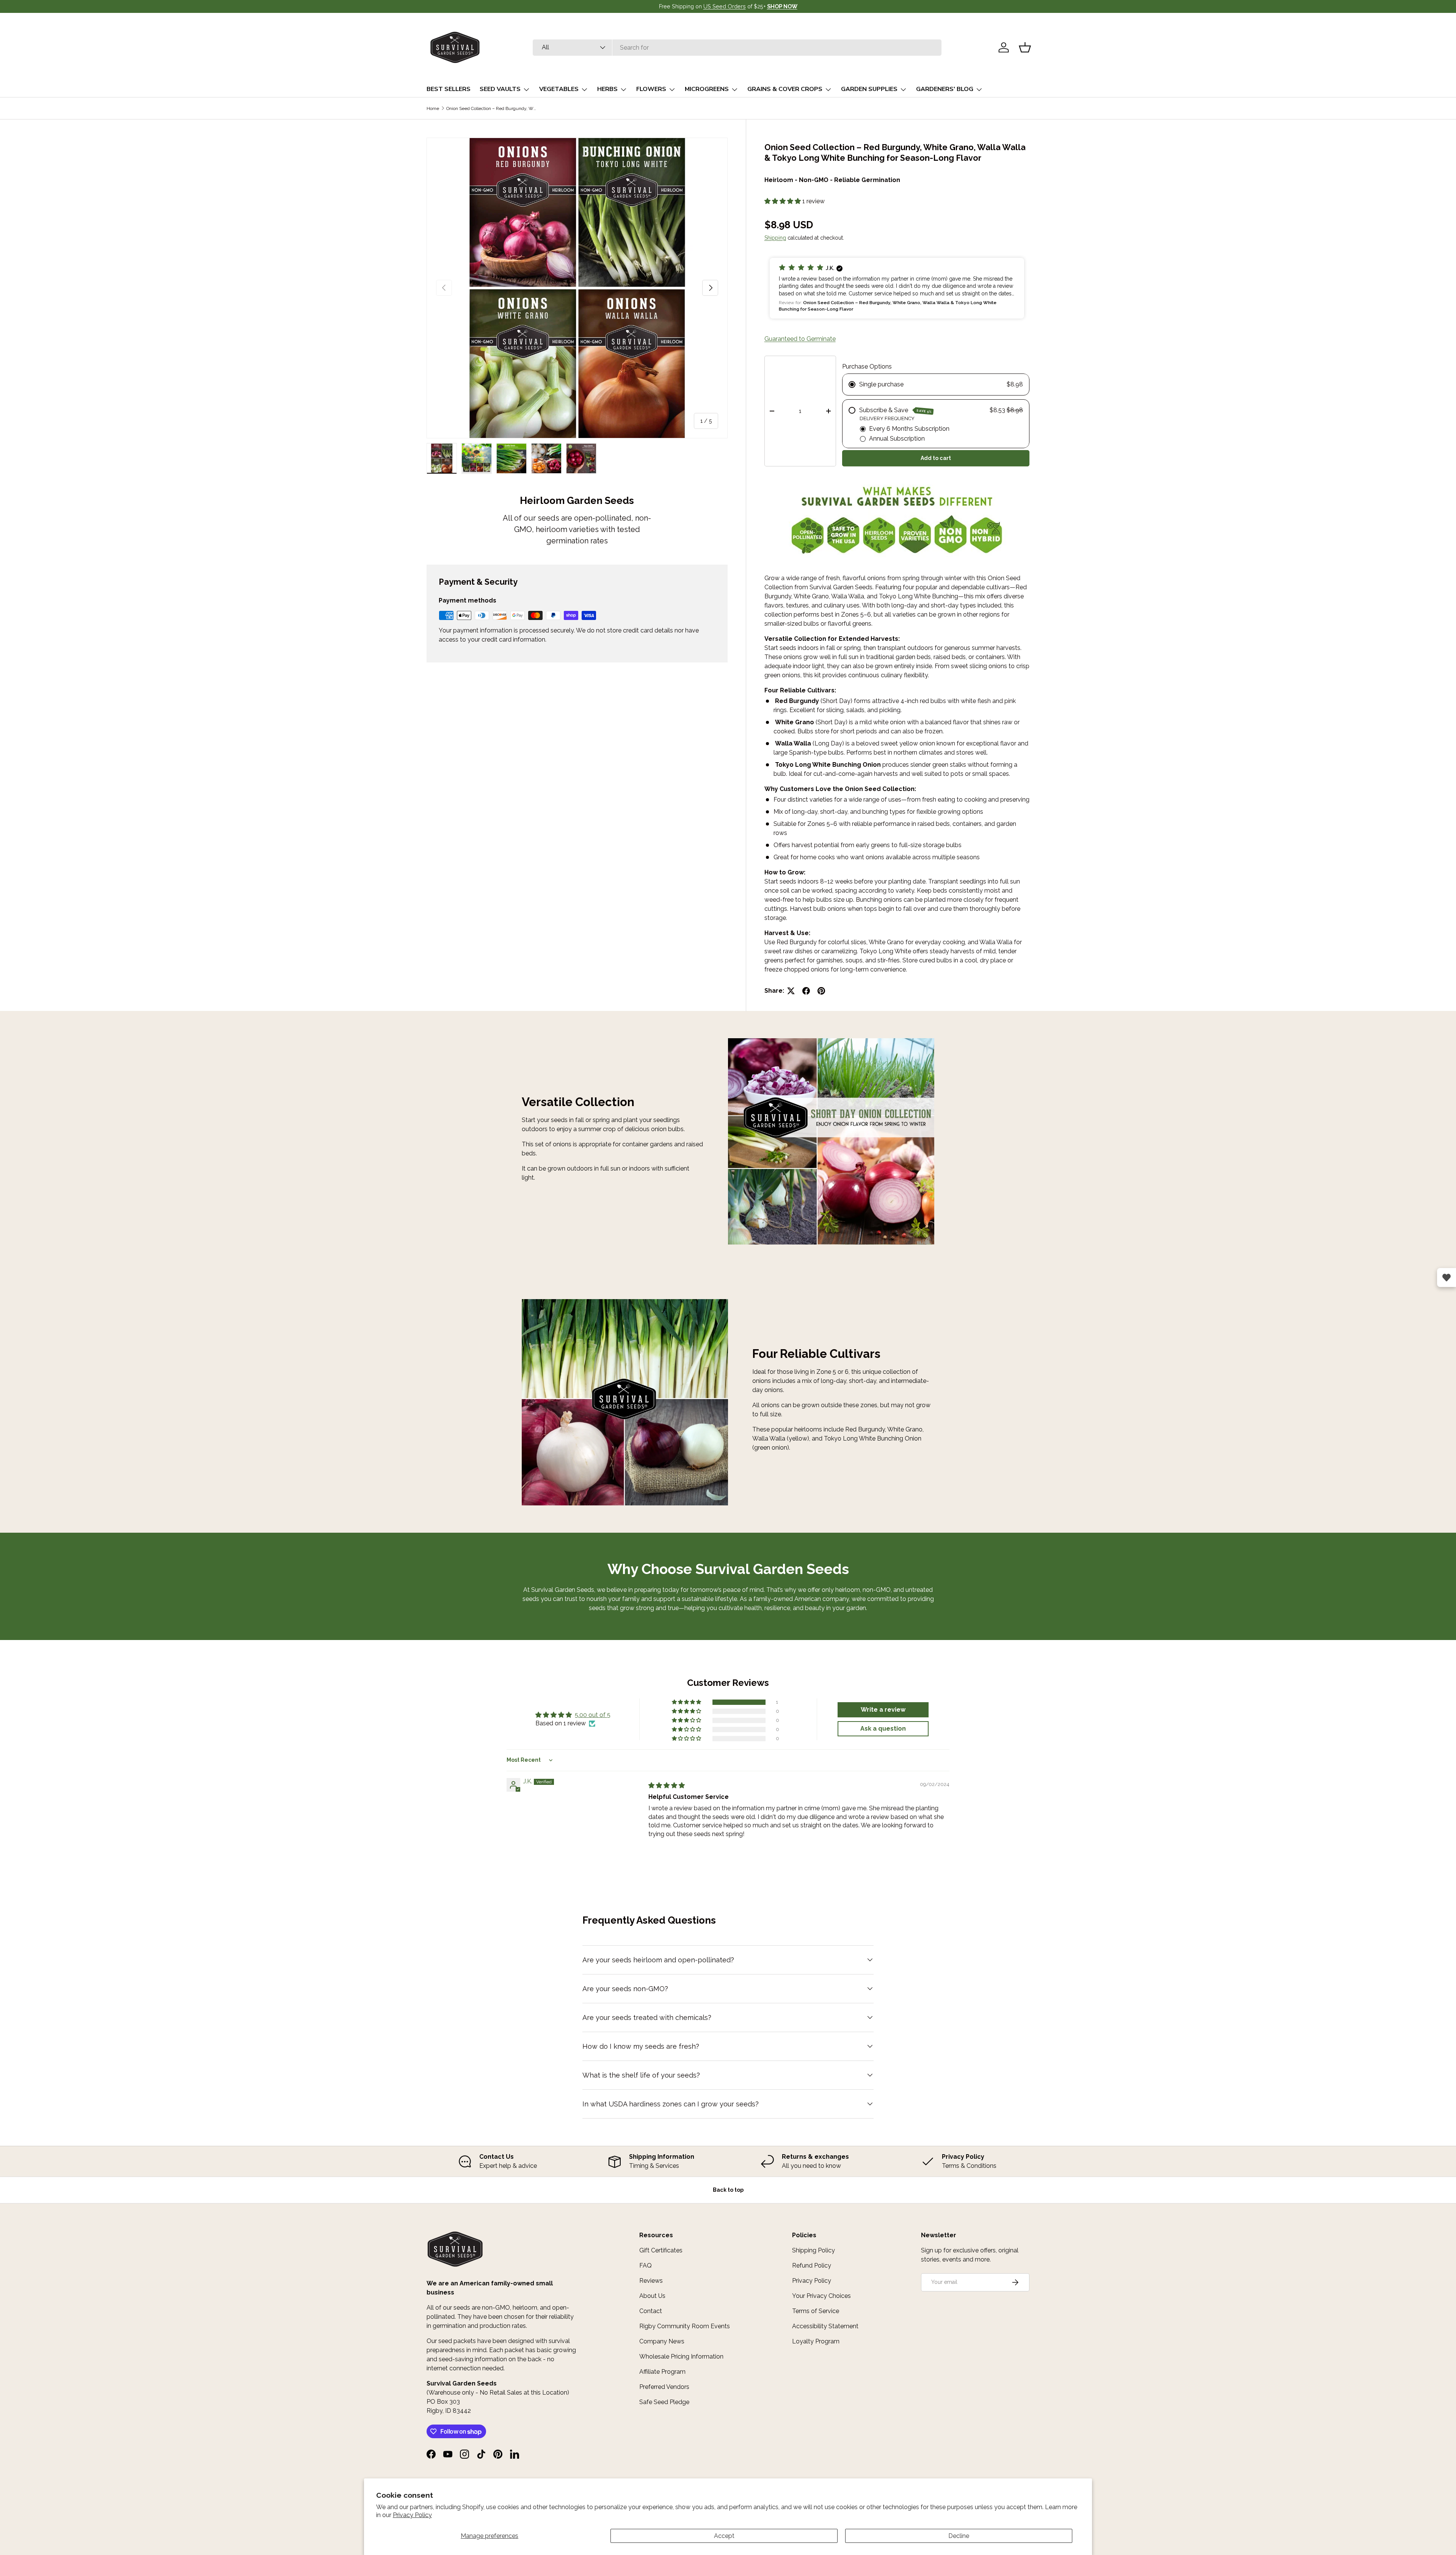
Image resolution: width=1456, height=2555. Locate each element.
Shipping (775, 238)
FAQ (646, 2265)
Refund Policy (812, 2265)
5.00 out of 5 (593, 1715)
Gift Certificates (661, 2250)
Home (433, 108)
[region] (728, 2161)
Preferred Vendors (664, 2387)
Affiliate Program (662, 2372)
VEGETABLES (559, 89)
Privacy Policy (412, 2515)
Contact (651, 2311)
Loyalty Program (816, 2341)
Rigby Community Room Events (685, 2326)
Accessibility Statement (825, 2326)
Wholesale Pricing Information (681, 2356)
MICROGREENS (707, 89)
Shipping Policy (814, 2250)
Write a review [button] (883, 1710)
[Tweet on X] (791, 991)
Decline (959, 2536)
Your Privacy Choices (821, 2296)
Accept (724, 2536)
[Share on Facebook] (806, 991)
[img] (667, 1785)
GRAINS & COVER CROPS (785, 89)
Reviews (651, 2281)
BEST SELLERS (449, 89)
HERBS (607, 89)
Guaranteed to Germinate (800, 339)
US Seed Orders (725, 6)
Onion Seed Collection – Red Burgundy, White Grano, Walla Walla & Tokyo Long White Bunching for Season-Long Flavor (492, 108)
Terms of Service (816, 2311)
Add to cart (936, 458)
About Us (652, 2296)
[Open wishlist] (1447, 1277)
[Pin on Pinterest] (821, 991)
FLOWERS (651, 89)
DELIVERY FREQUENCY (887, 418)
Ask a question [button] (883, 1729)
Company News (662, 2341)
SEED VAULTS (500, 89)
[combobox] (737, 48)
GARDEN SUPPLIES (869, 89)
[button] (1025, 47)
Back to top (728, 2190)
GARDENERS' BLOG (945, 89)
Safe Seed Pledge (664, 2402)
